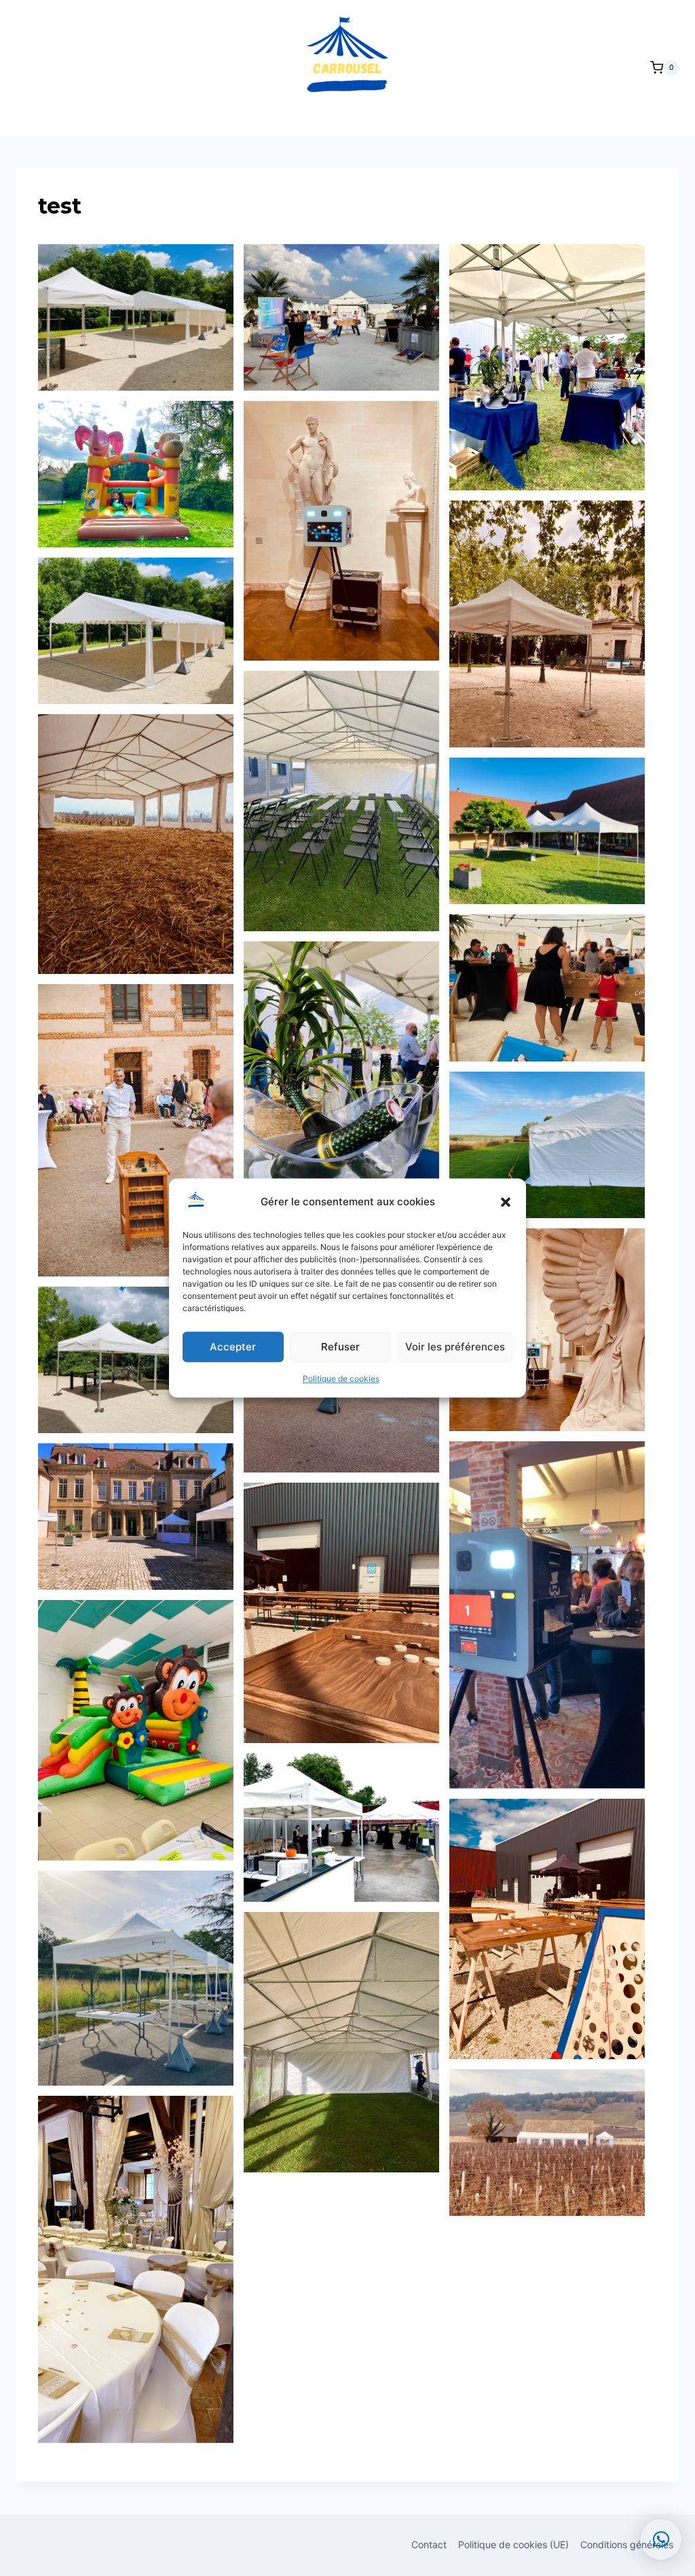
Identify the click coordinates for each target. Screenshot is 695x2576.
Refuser (340, 1347)
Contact (429, 2544)
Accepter (233, 1347)
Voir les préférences (455, 1347)
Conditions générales (627, 2544)
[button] (506, 1202)
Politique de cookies (341, 1379)
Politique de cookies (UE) (513, 2544)
